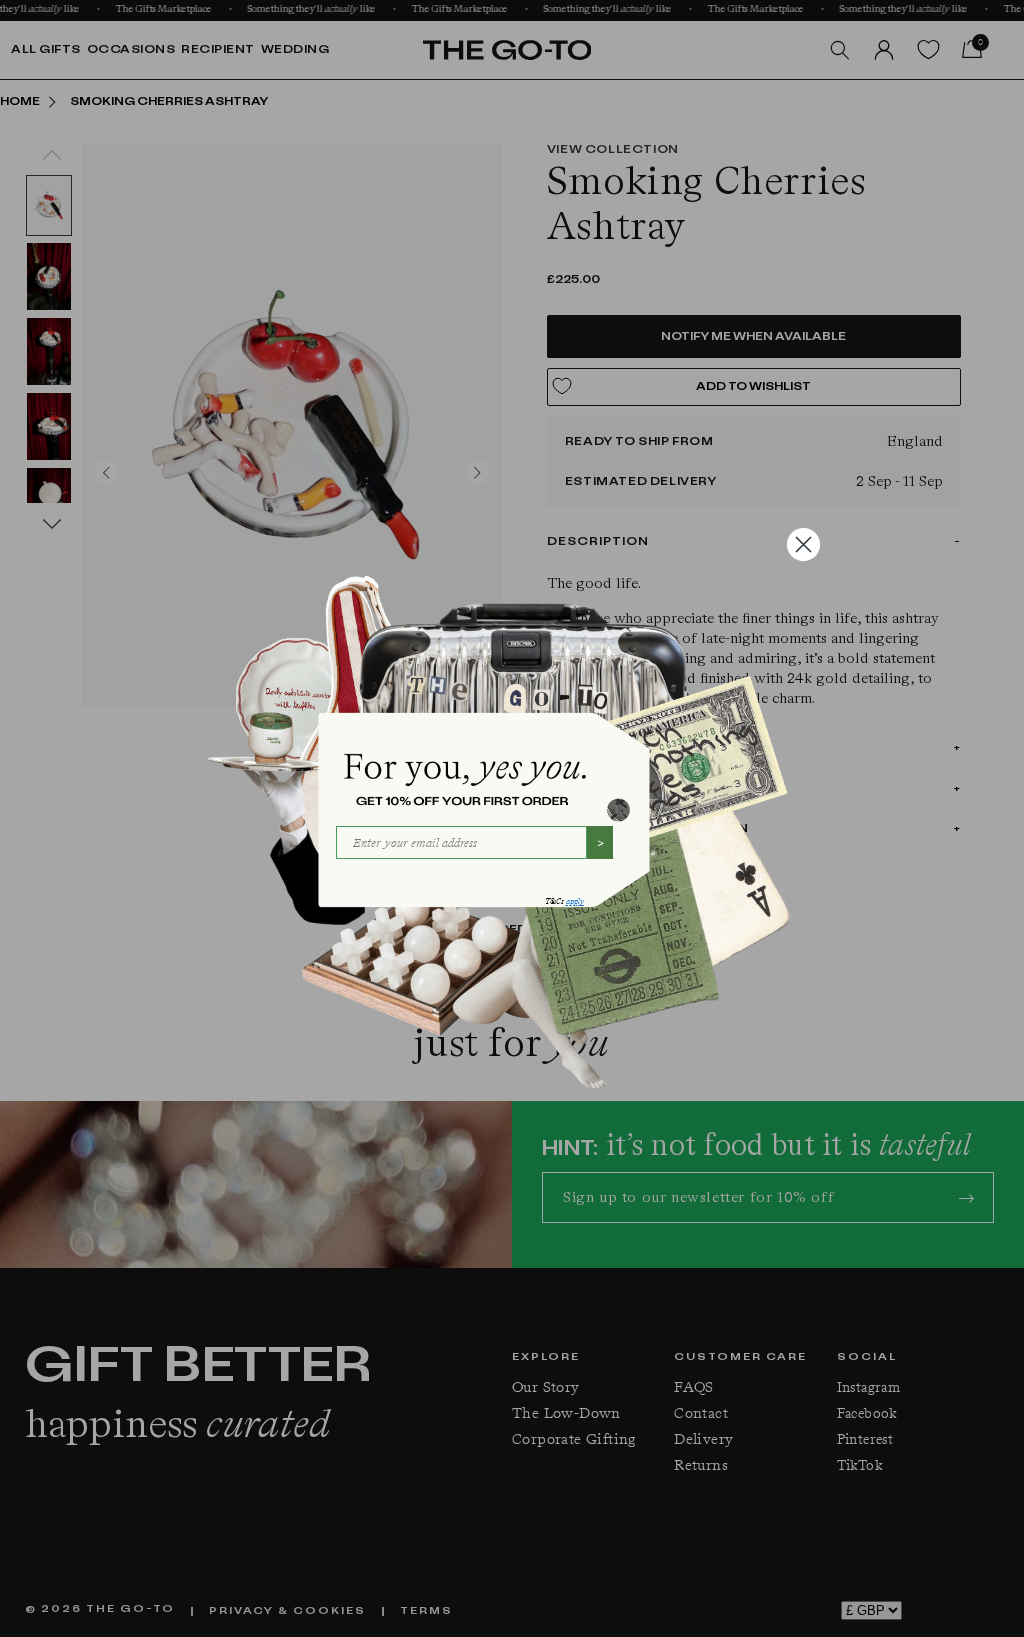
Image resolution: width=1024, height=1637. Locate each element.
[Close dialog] (803, 544)
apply (575, 901)
